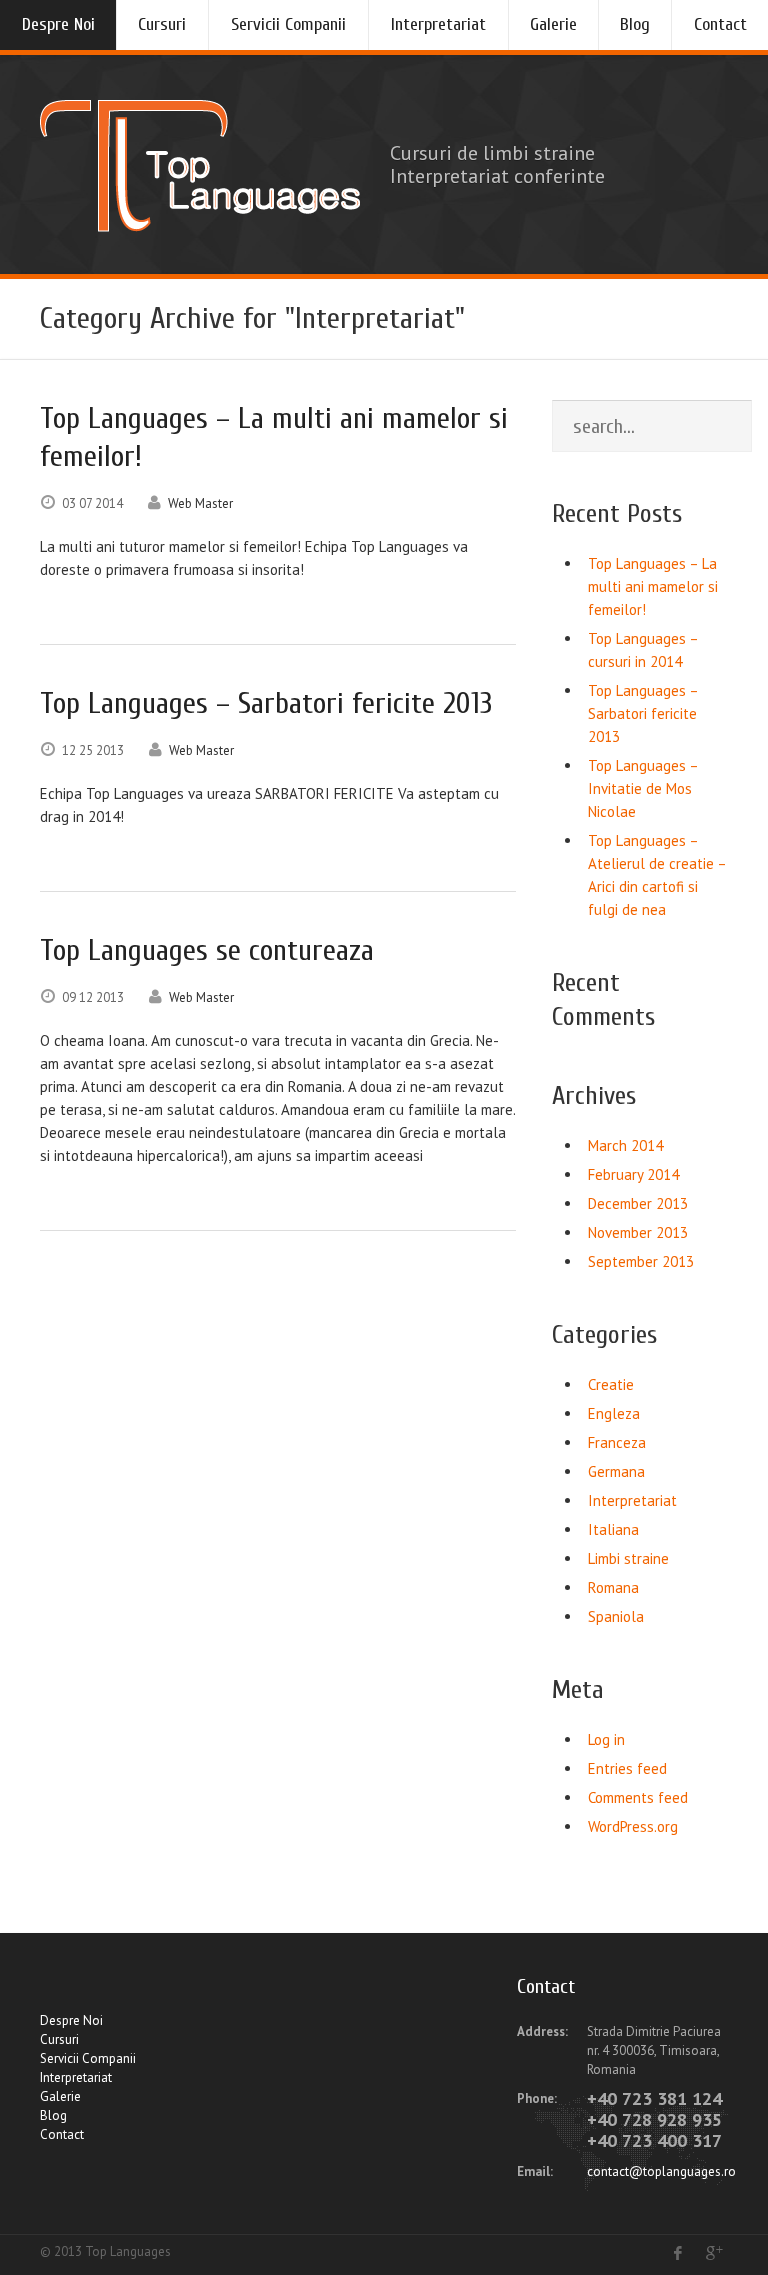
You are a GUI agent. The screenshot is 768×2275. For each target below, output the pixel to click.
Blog (635, 24)
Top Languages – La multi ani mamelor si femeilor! (653, 586)
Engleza (614, 1413)
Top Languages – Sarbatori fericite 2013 (643, 713)
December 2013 (638, 1203)
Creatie (611, 1384)
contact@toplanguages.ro (661, 2171)
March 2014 (625, 1145)
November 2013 (638, 1232)
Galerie (553, 24)
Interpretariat (438, 24)
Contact (720, 24)
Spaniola (616, 1616)
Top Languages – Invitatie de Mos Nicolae (643, 788)
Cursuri (162, 24)
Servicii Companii (288, 24)
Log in (606, 1739)
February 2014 (633, 1174)
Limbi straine (628, 1558)
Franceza (617, 1442)
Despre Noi (58, 24)
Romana (613, 1587)
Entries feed (627, 1768)
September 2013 (641, 1261)
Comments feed (638, 1797)
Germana (616, 1471)
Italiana (613, 1529)
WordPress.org (633, 1826)
